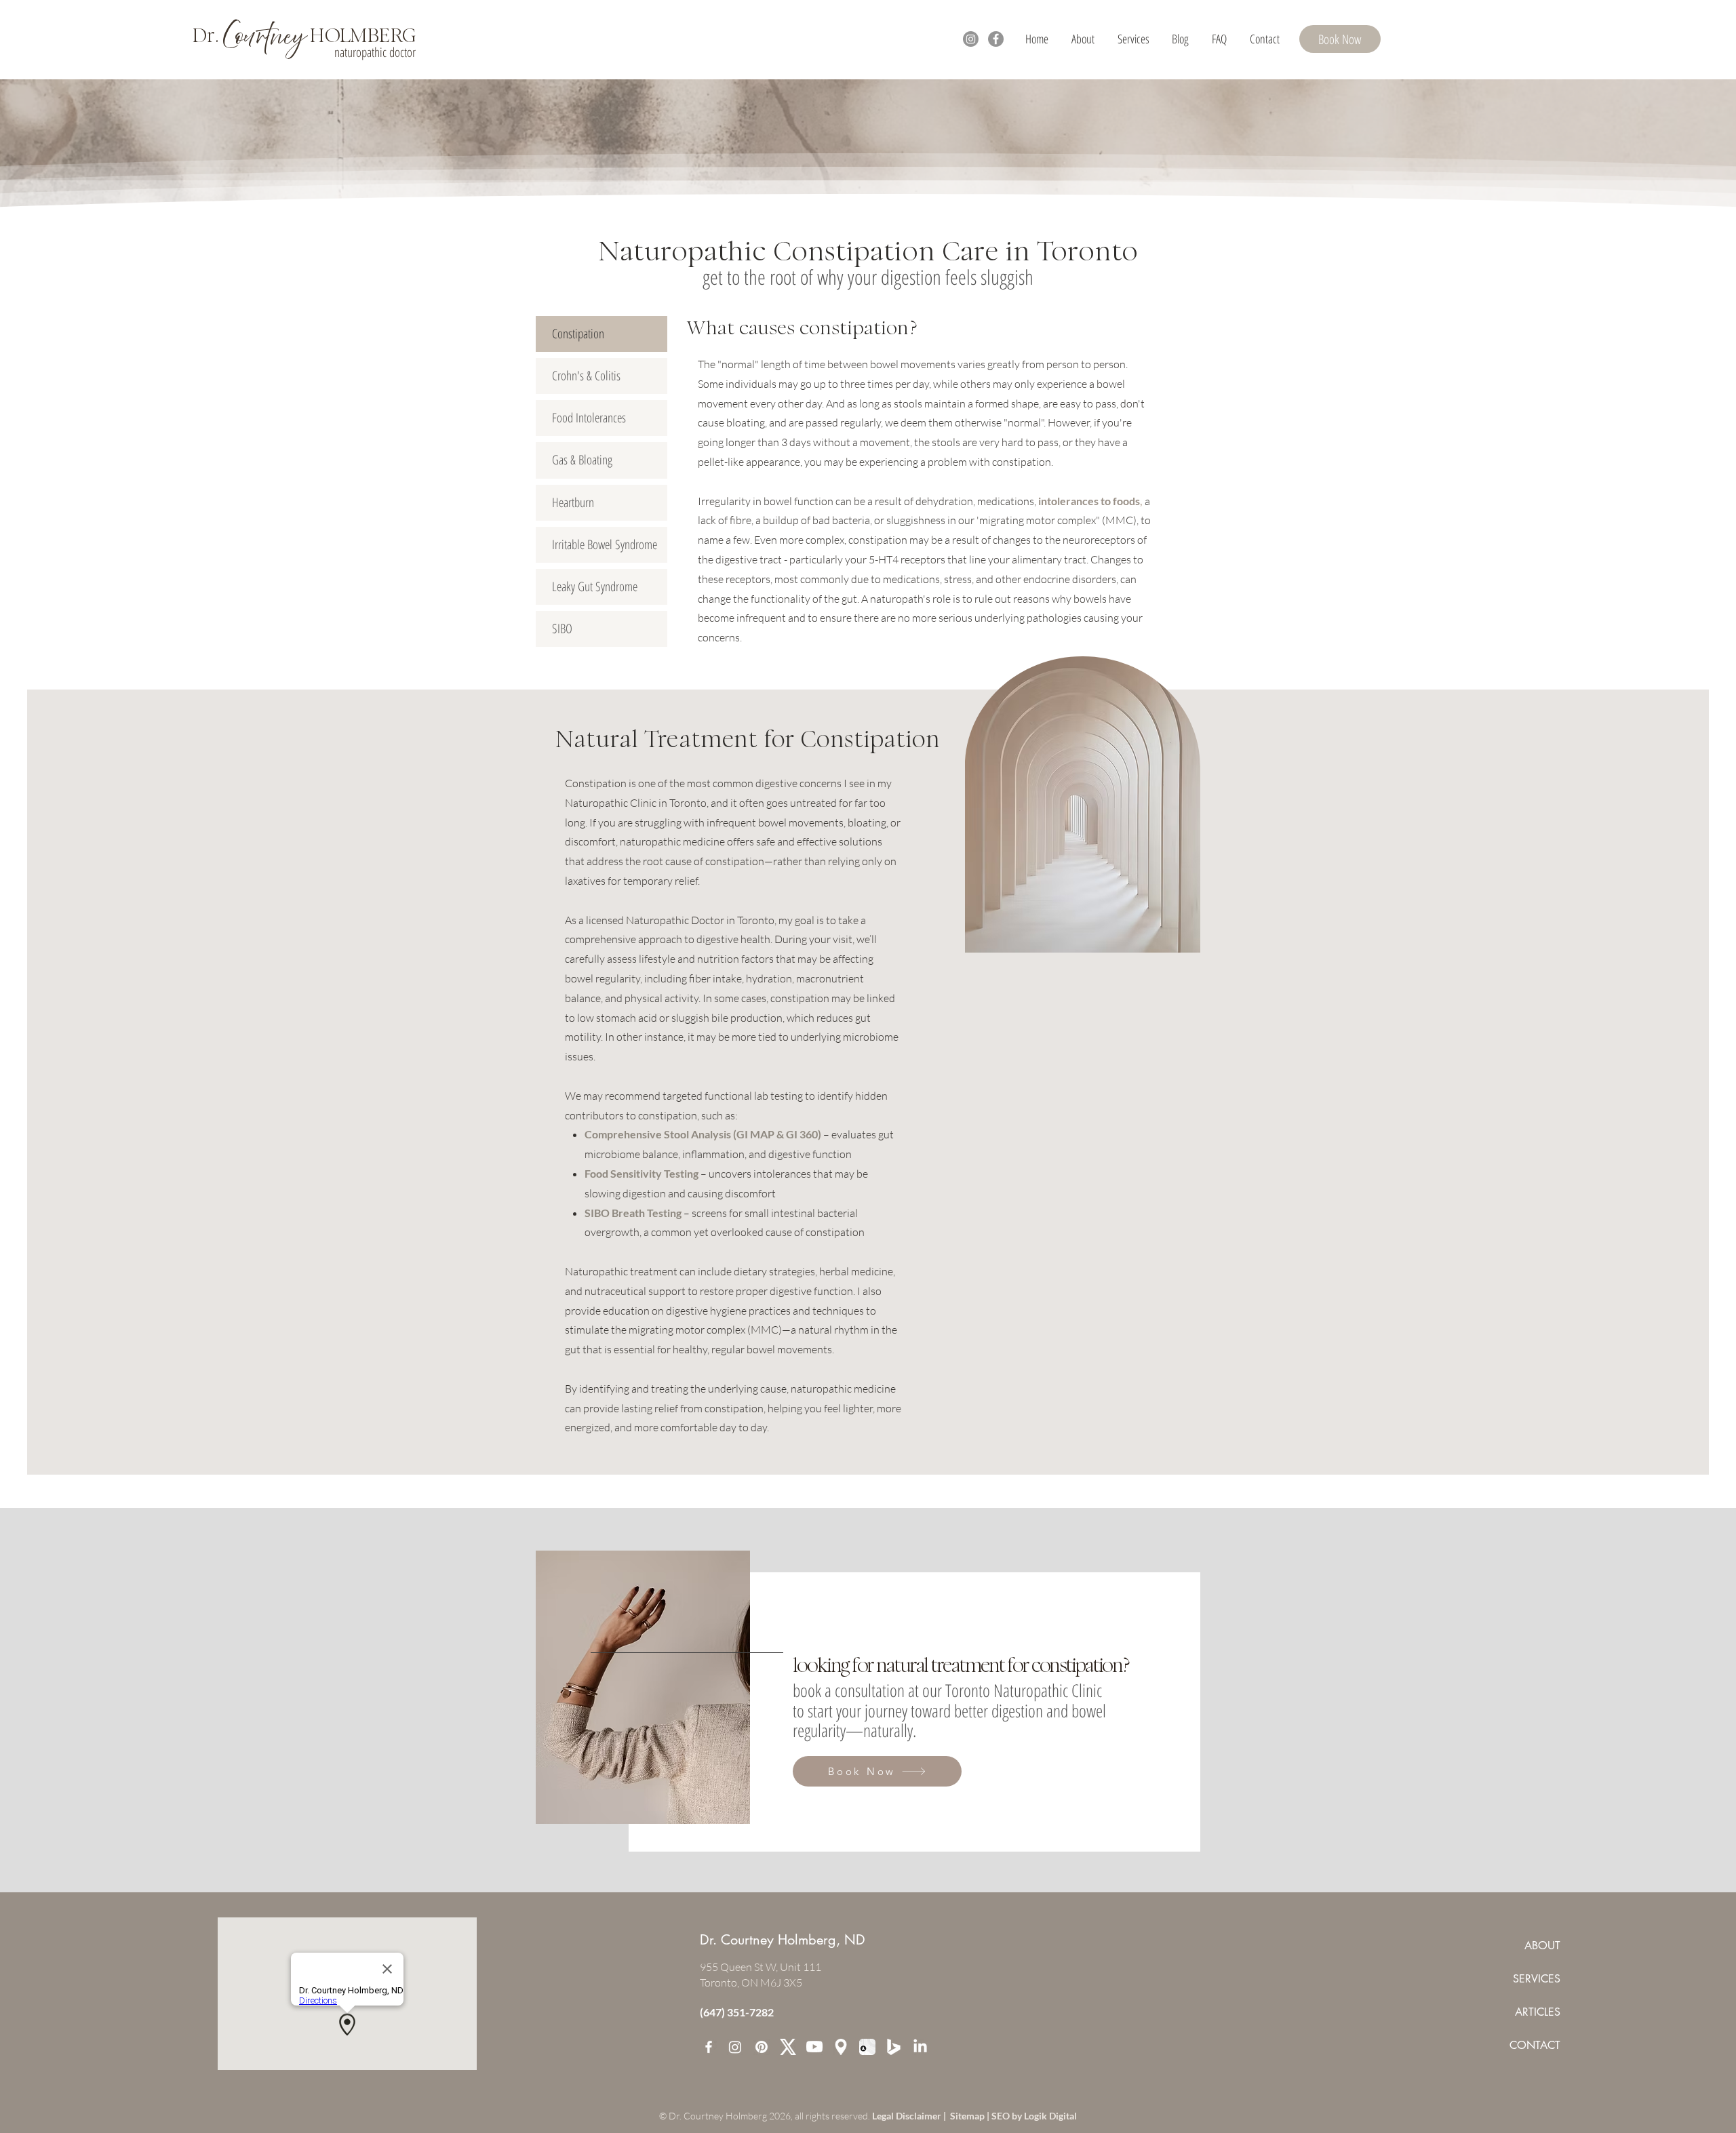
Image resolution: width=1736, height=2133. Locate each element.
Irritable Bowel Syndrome (605, 544)
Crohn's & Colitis (586, 376)
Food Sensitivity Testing (643, 1173)
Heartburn (573, 502)
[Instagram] (971, 39)
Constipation (578, 334)
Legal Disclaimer (908, 2116)
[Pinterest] (762, 2047)
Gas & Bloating (582, 460)
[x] (788, 2047)
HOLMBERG (361, 35)
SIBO (562, 629)
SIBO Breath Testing (633, 1213)
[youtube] (814, 2047)
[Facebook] (996, 39)
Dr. (208, 35)
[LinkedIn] (920, 2047)
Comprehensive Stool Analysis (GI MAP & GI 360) (703, 1134)
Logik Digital (1050, 2116)
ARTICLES (1538, 2012)
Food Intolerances (589, 418)
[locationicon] (841, 2047)
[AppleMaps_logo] (867, 2047)
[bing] (894, 2047)
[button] (1133, 39)
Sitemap (968, 2116)
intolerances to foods (1089, 501)
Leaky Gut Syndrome (595, 586)
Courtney (264, 37)
